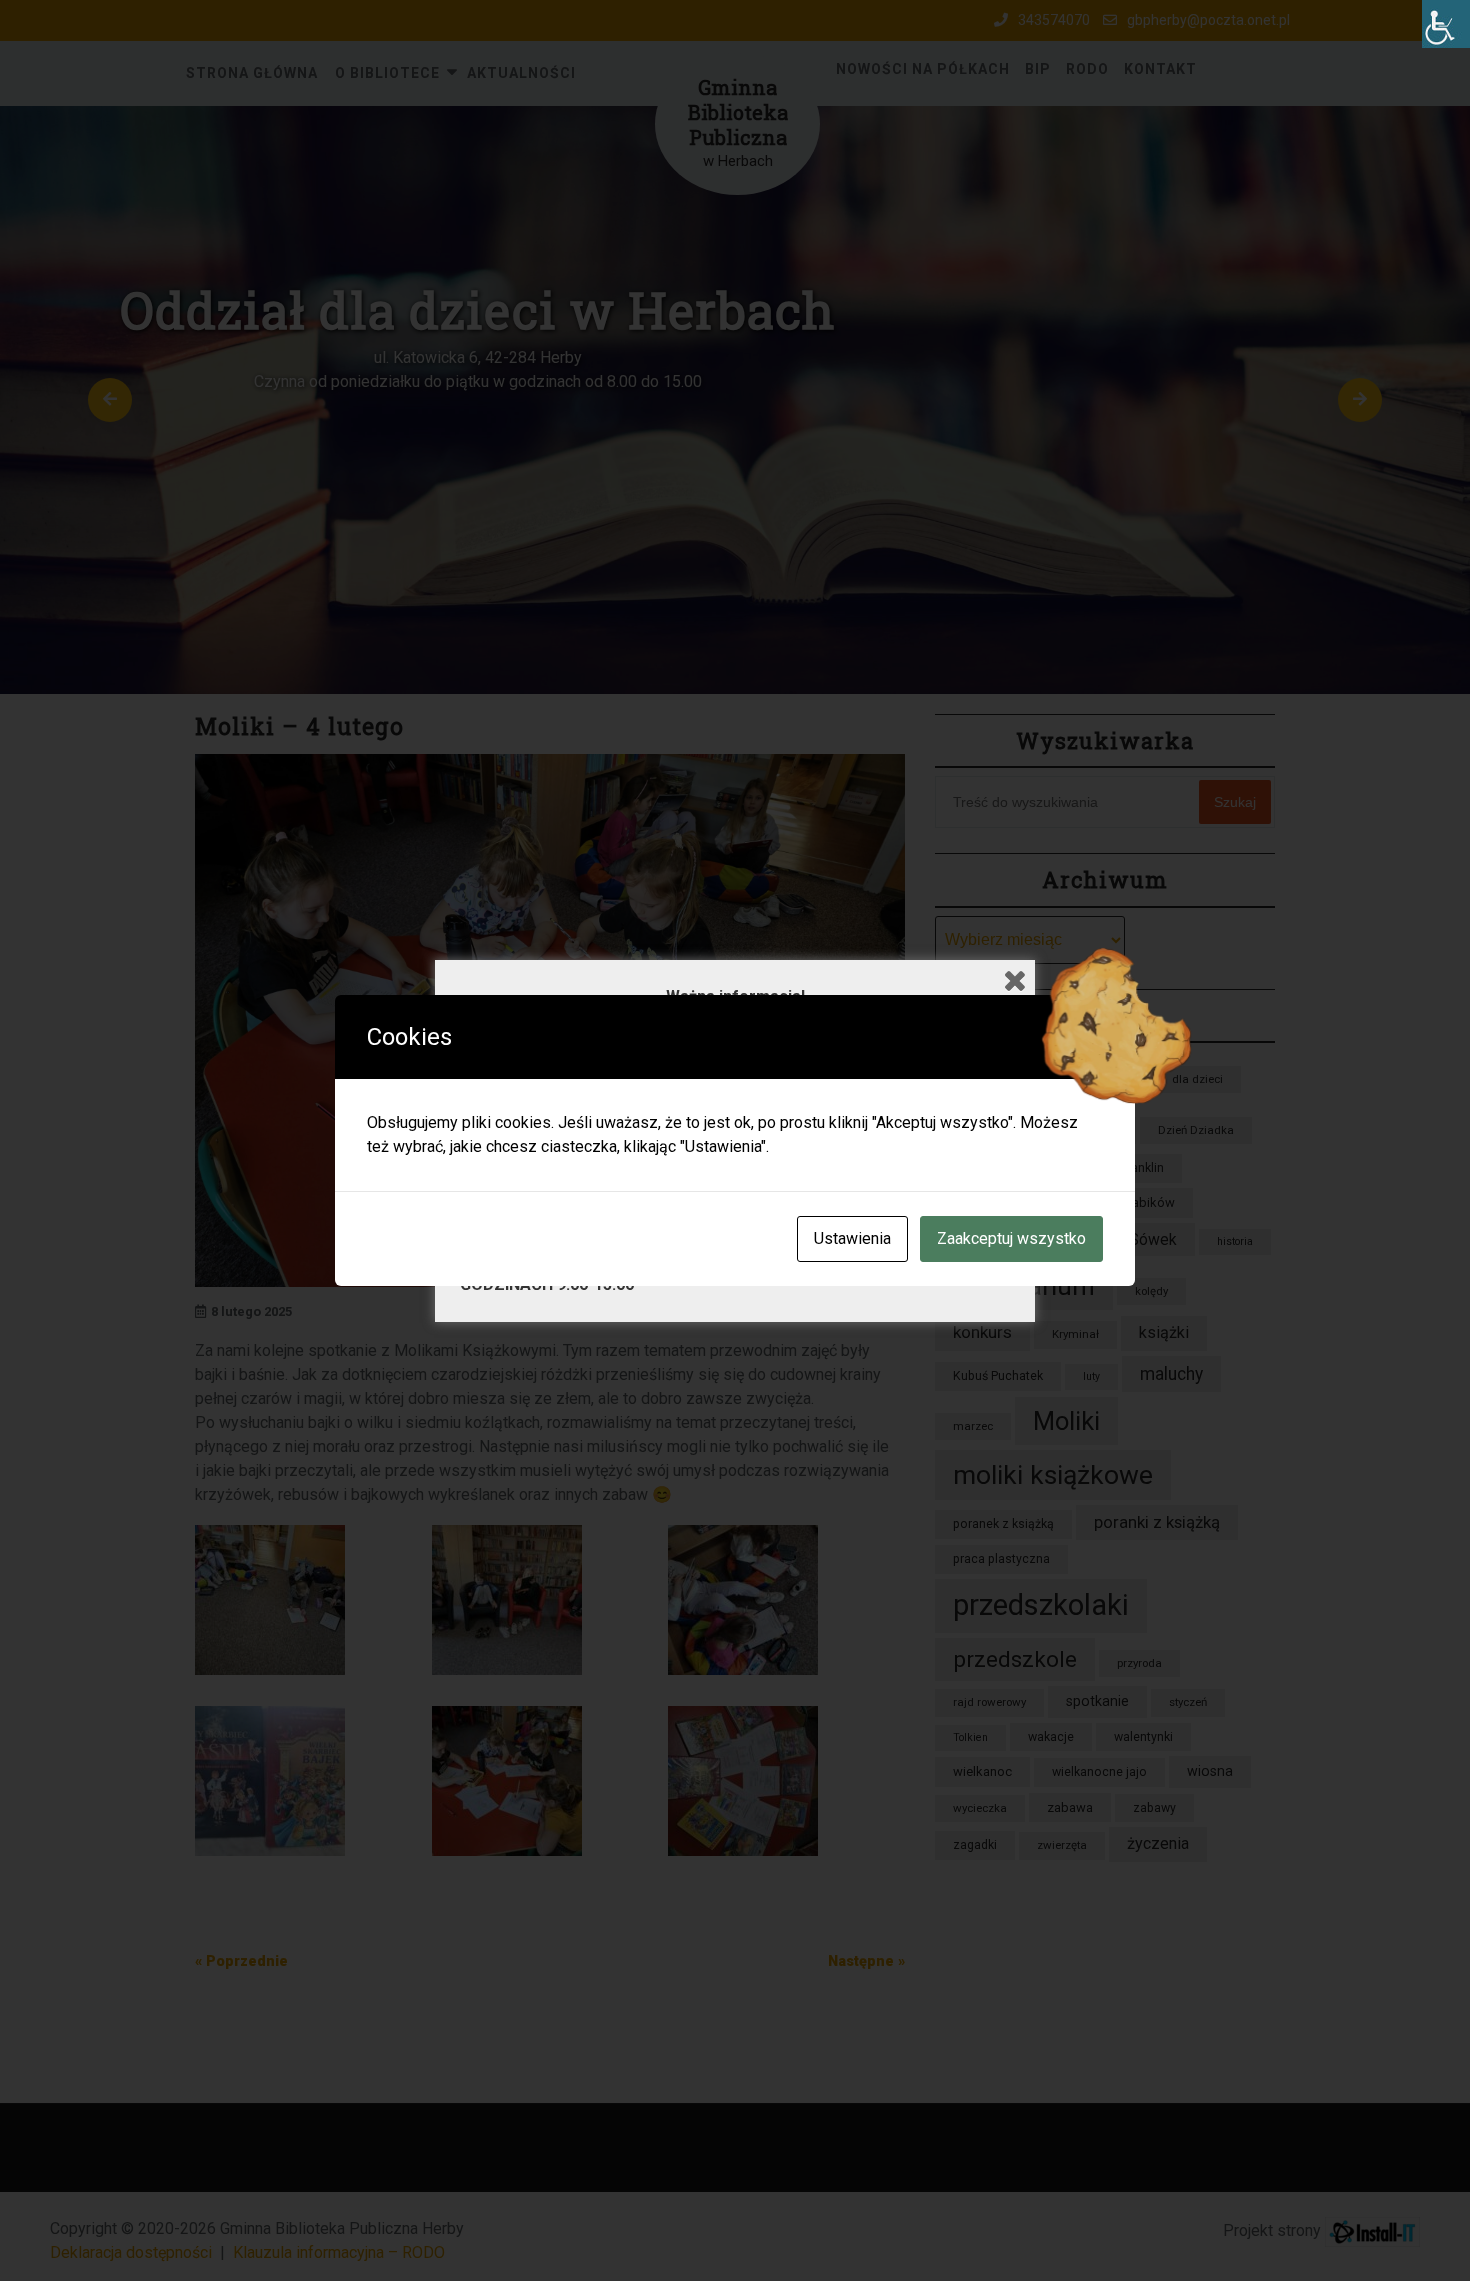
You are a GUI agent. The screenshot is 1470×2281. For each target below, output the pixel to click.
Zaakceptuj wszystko (1011, 1238)
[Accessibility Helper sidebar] (1446, 24)
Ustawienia (852, 1238)
